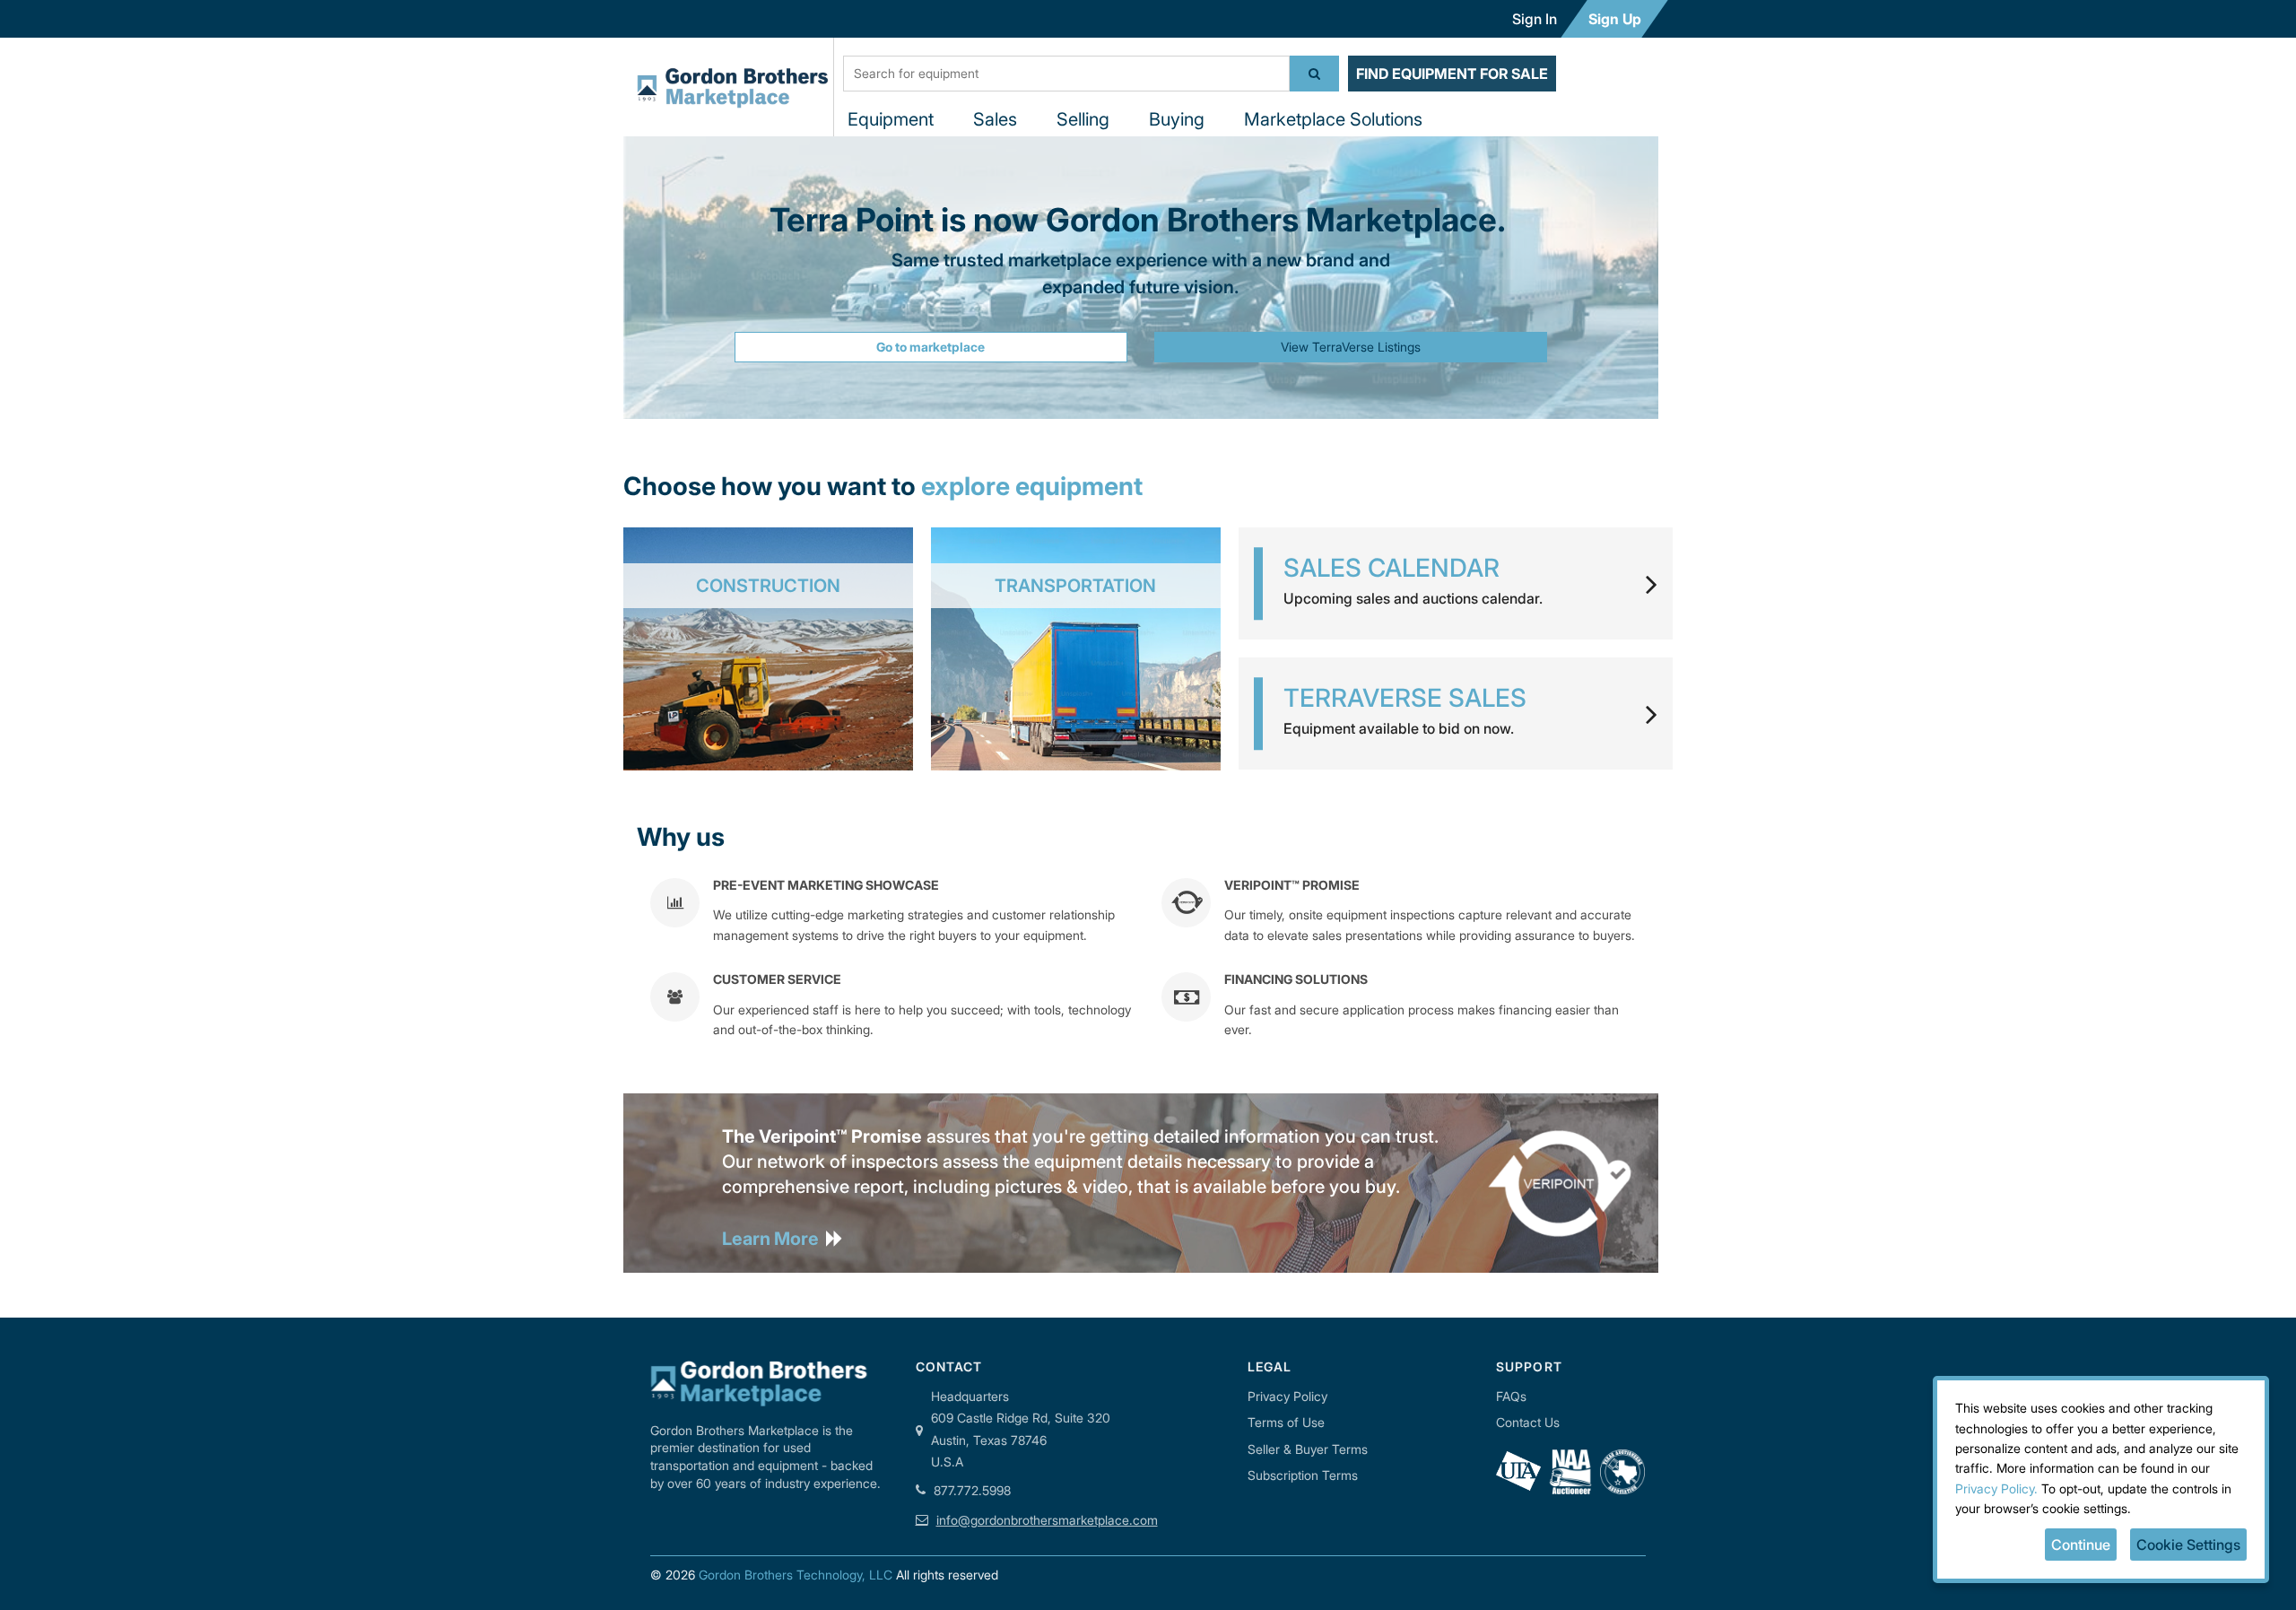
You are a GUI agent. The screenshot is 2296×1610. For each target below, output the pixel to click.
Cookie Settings (2188, 1545)
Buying (1177, 119)
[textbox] (1066, 74)
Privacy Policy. (1996, 1488)
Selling (1083, 119)
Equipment (891, 119)
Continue (2081, 1545)
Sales (995, 119)
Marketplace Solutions (1333, 119)
